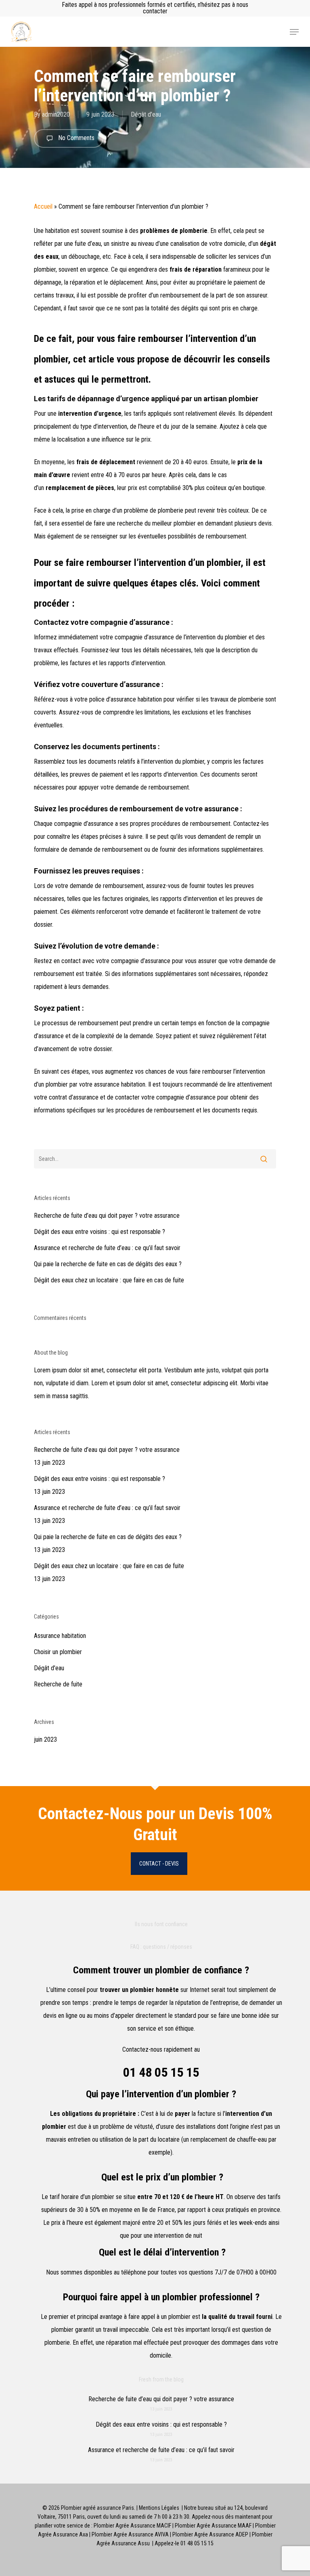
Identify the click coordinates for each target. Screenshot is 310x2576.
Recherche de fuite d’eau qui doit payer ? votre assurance (107, 1216)
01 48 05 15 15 (161, 2072)
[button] (294, 32)
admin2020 (56, 114)
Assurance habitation (60, 1636)
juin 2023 (45, 1739)
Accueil (43, 206)
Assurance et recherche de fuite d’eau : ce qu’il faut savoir (107, 1248)
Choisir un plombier (58, 1652)
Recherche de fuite (58, 1684)
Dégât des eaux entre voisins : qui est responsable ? (99, 1232)
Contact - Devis (159, 1864)
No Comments (75, 138)
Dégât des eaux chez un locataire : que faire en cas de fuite (109, 1280)
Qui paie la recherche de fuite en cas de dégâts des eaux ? (108, 1264)
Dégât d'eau (146, 114)
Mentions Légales (159, 2508)
